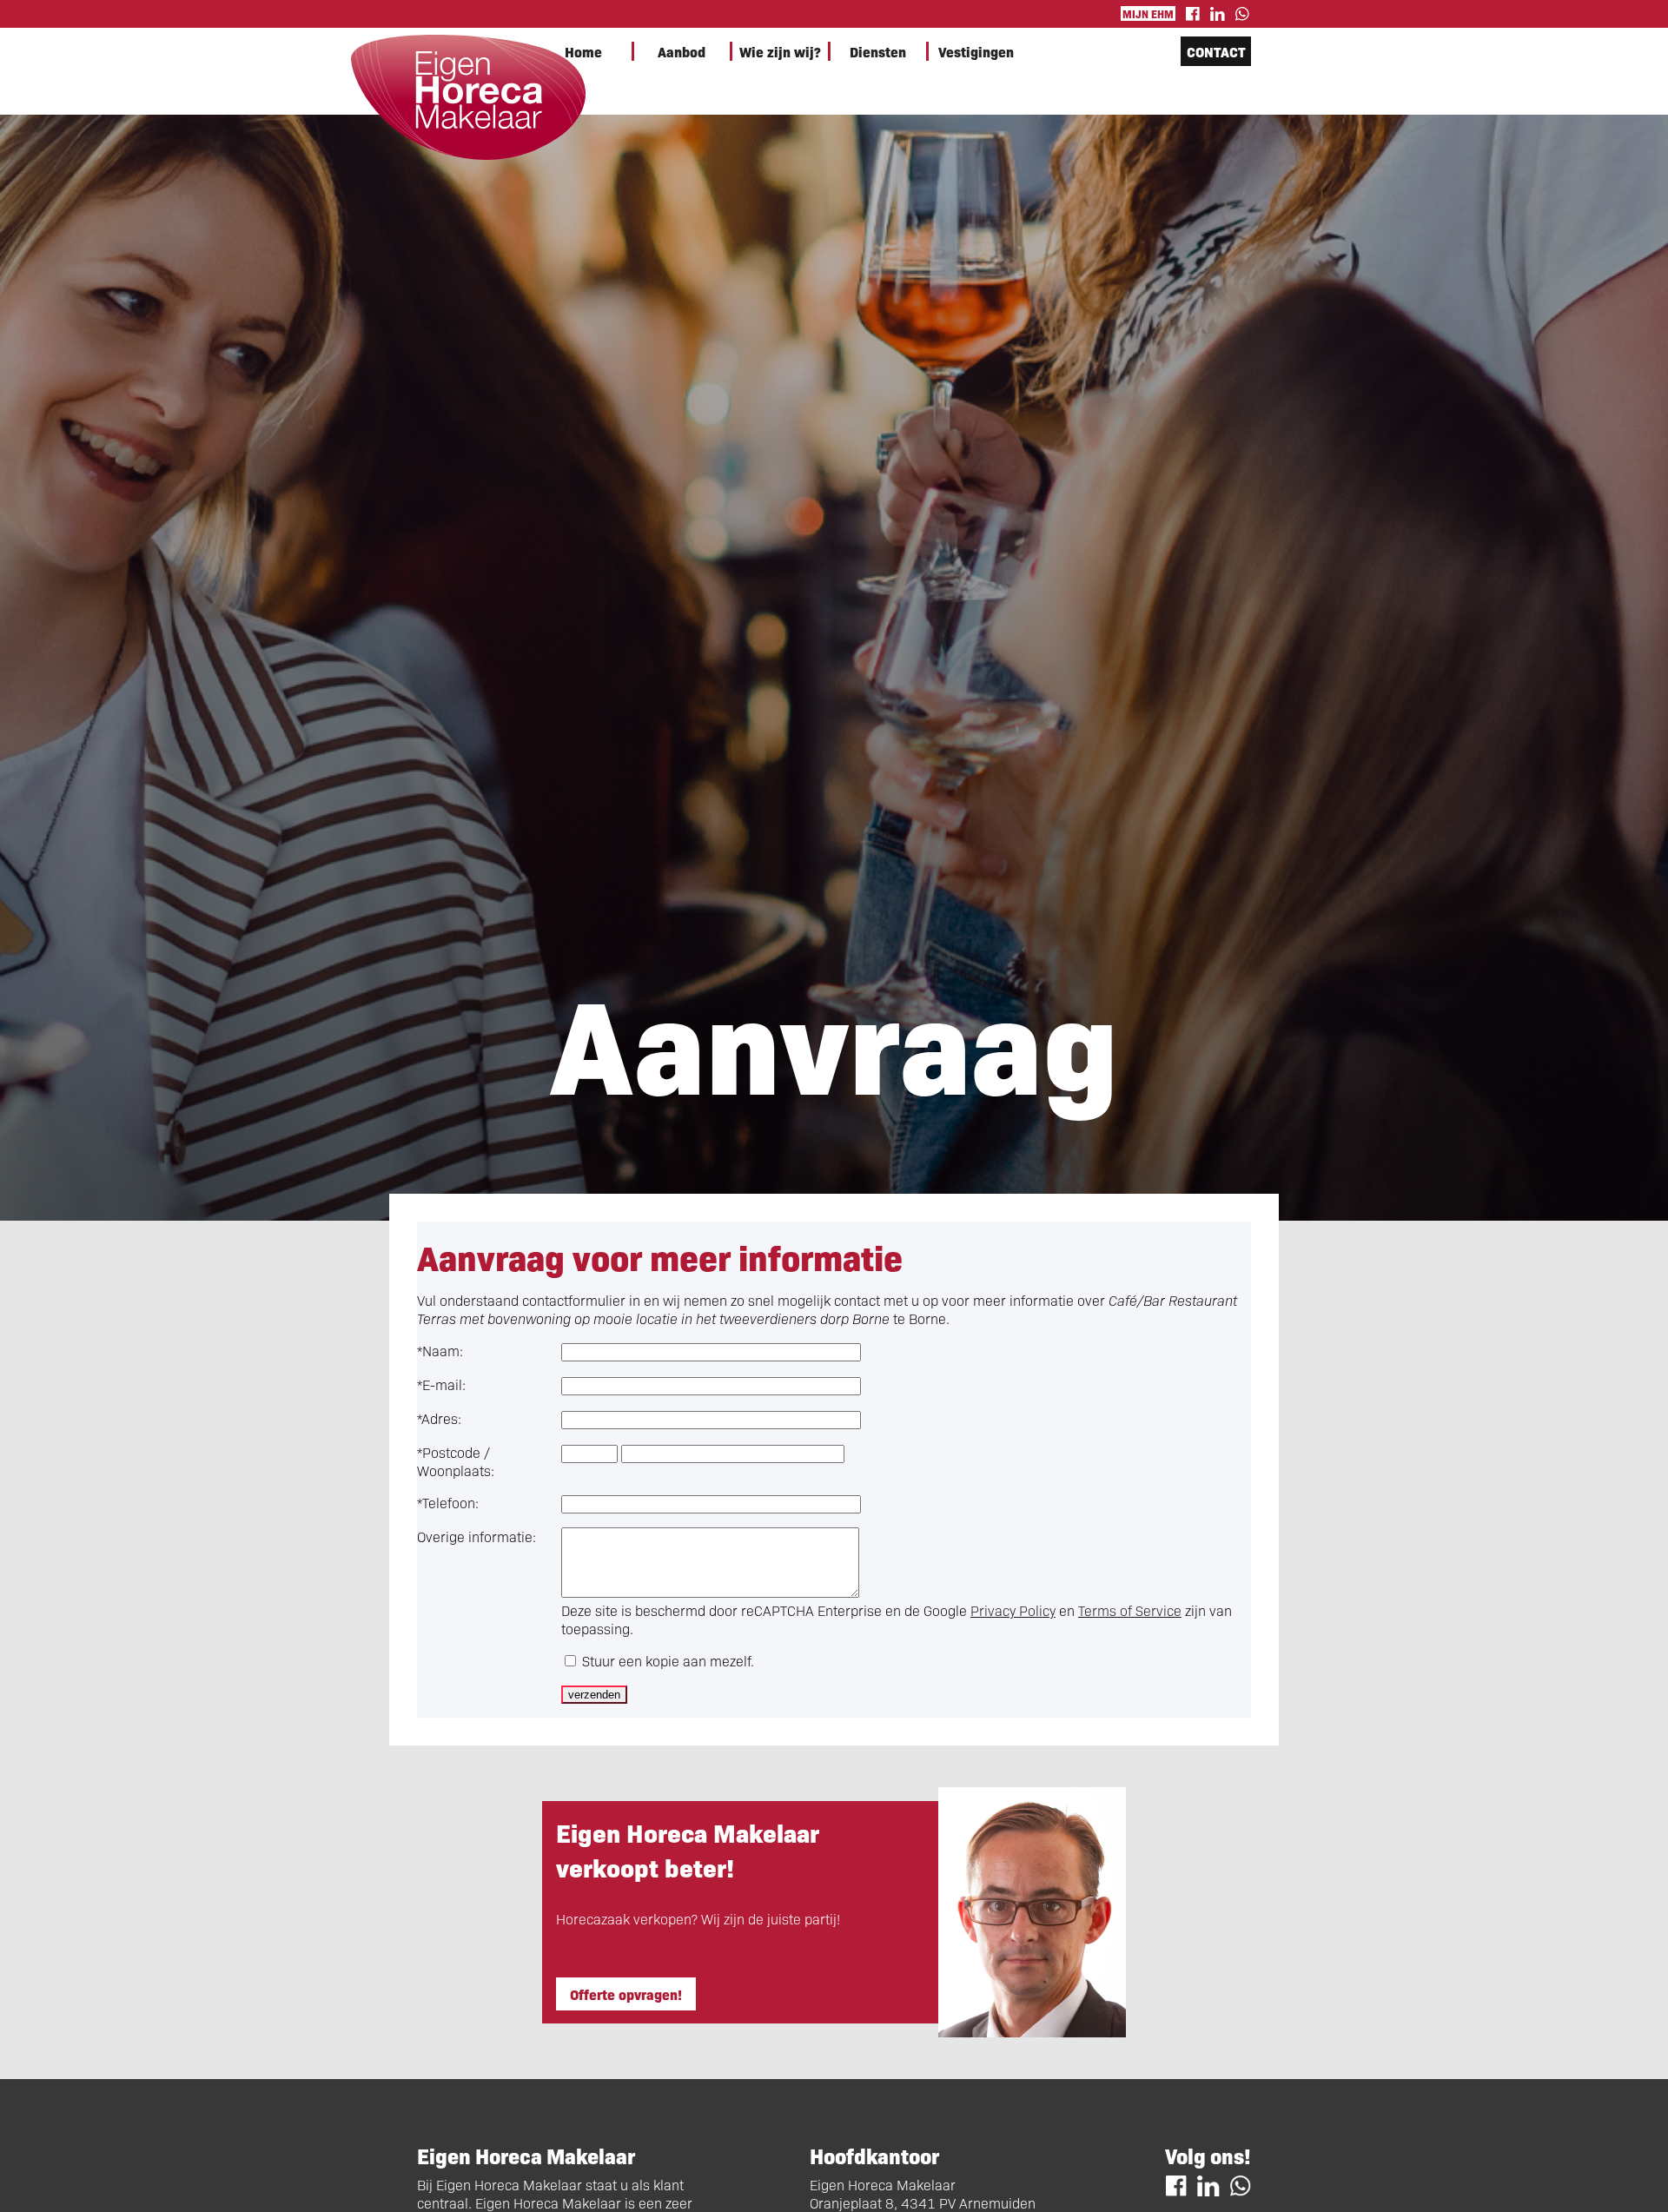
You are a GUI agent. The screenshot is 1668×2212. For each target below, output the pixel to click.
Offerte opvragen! (626, 1994)
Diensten (878, 51)
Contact (1216, 51)
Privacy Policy (1013, 1610)
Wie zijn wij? (780, 51)
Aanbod (682, 51)
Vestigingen (976, 51)
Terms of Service (1130, 1610)
